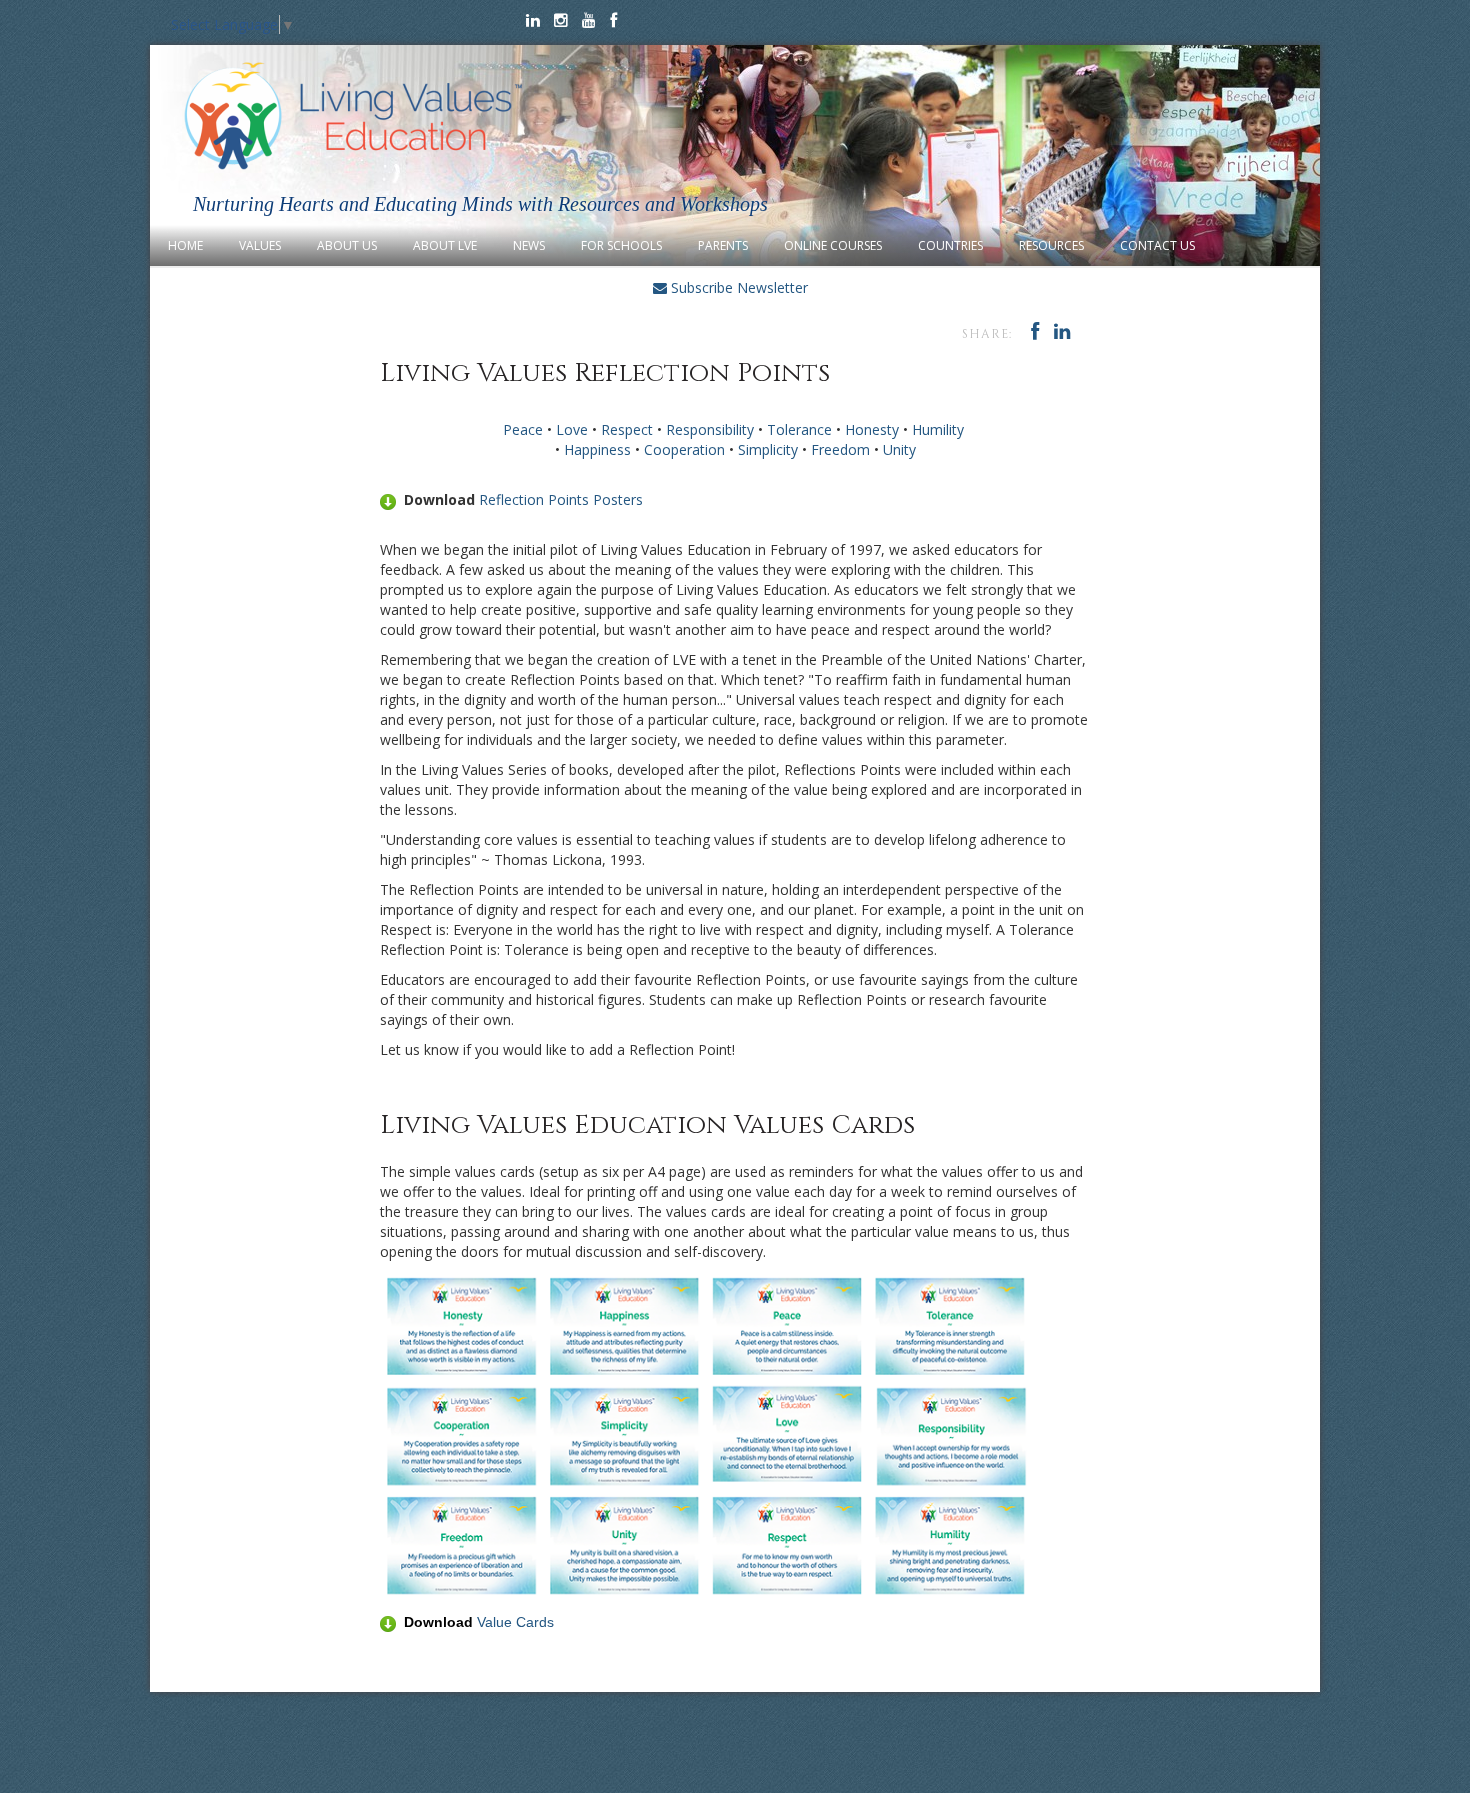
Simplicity (768, 449)
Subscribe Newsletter (737, 287)
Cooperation (684, 449)
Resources (1051, 245)
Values (260, 245)
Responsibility (710, 429)
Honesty (872, 429)
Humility (938, 429)
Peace (523, 429)
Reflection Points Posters (561, 499)
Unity (899, 449)
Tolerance (799, 429)
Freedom (840, 449)
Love (572, 429)
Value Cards (515, 1622)
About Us (347, 245)
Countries (950, 245)
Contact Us (1157, 245)
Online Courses (833, 245)
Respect (627, 429)
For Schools (621, 245)
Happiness (597, 449)
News (529, 245)
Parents (723, 245)
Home (185, 245)
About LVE (445, 245)
